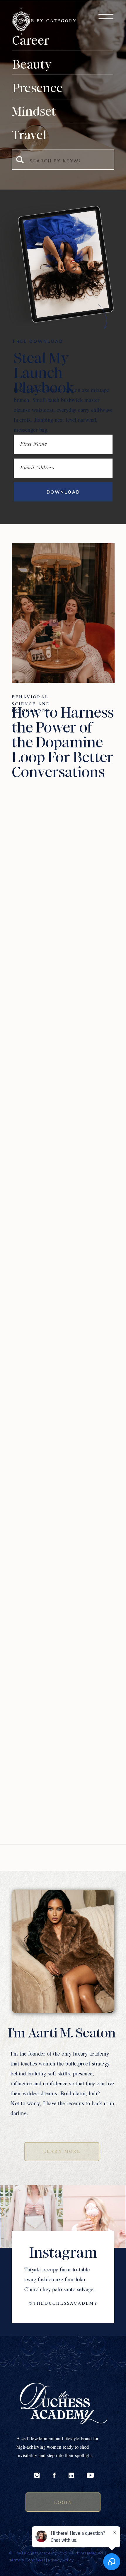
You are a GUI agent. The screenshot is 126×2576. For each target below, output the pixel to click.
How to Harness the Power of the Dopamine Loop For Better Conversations (63, 742)
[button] (106, 17)
